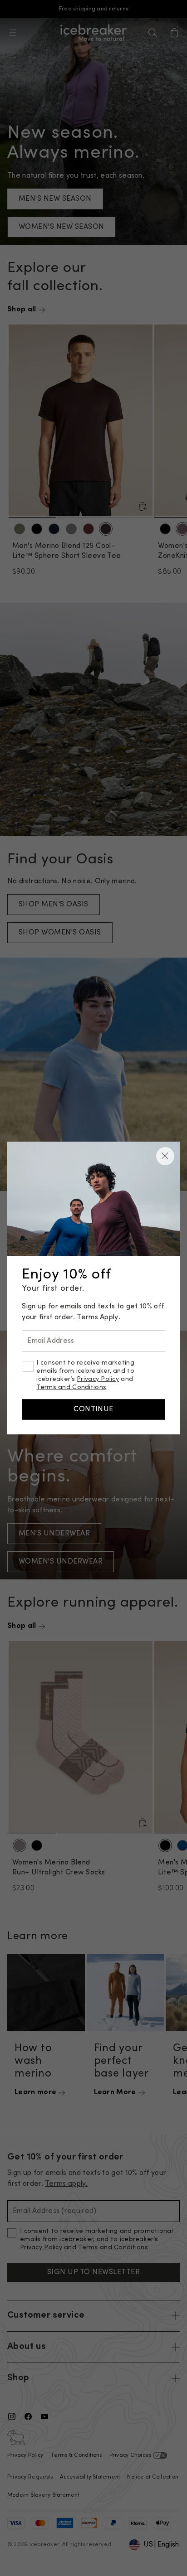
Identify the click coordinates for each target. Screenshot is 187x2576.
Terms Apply (98, 1317)
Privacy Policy (98, 1379)
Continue (93, 1409)
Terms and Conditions (71, 1387)
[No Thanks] (165, 1156)
